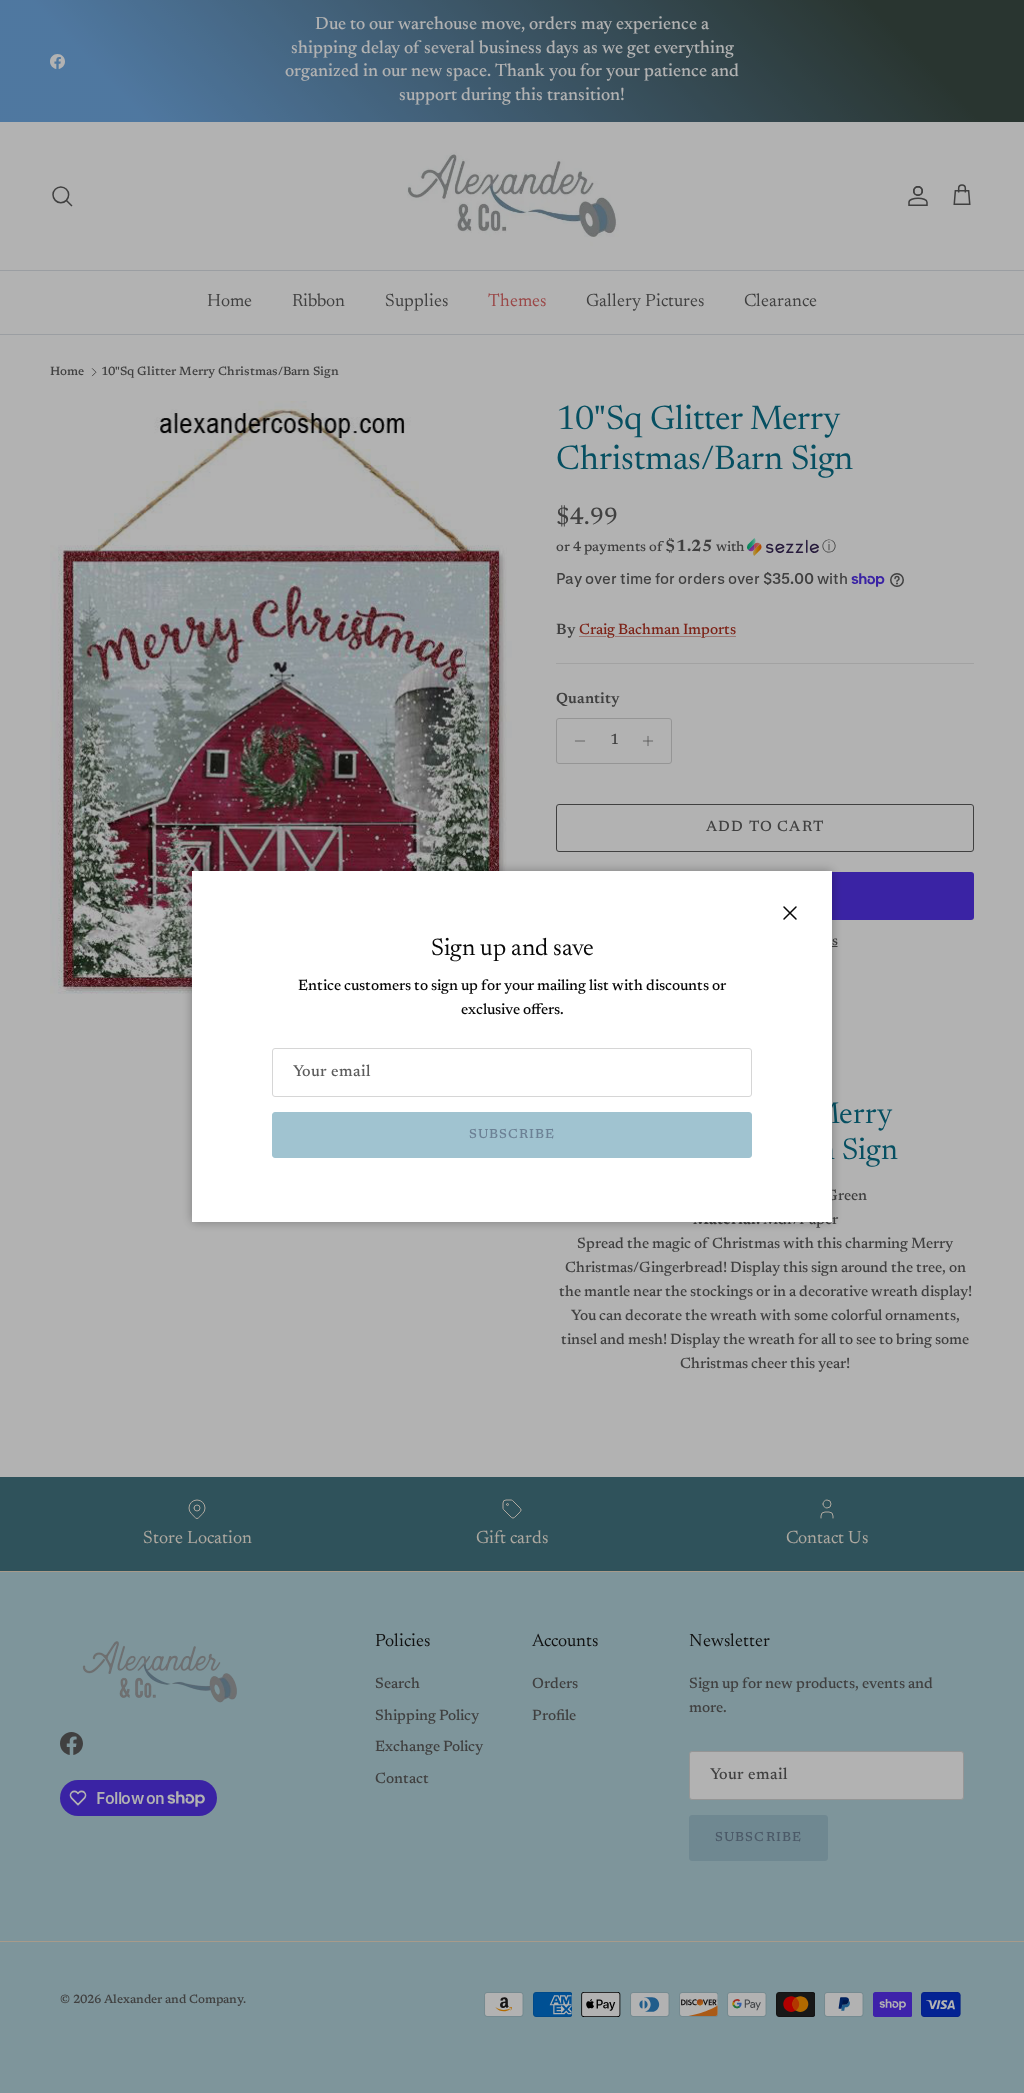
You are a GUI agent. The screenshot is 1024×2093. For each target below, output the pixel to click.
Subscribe (512, 1134)
